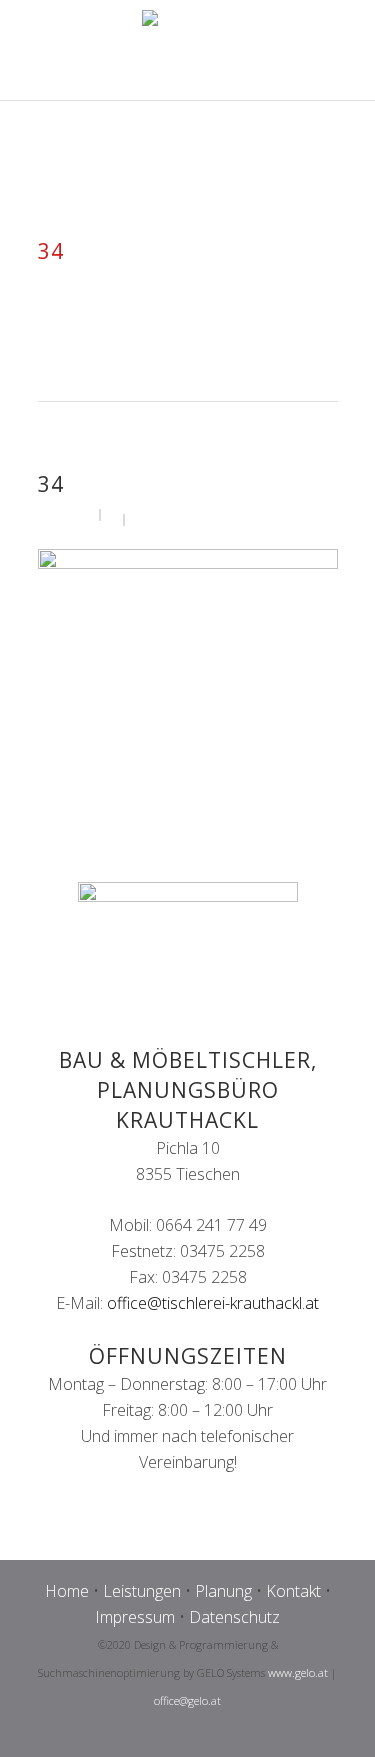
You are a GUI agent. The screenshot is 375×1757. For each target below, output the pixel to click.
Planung (223, 1591)
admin (72, 513)
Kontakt (293, 1591)
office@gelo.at (187, 1700)
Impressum (135, 1617)
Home (67, 1591)
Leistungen (142, 1591)
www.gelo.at (298, 1672)
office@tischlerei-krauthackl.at (213, 1303)
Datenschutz (234, 1617)
